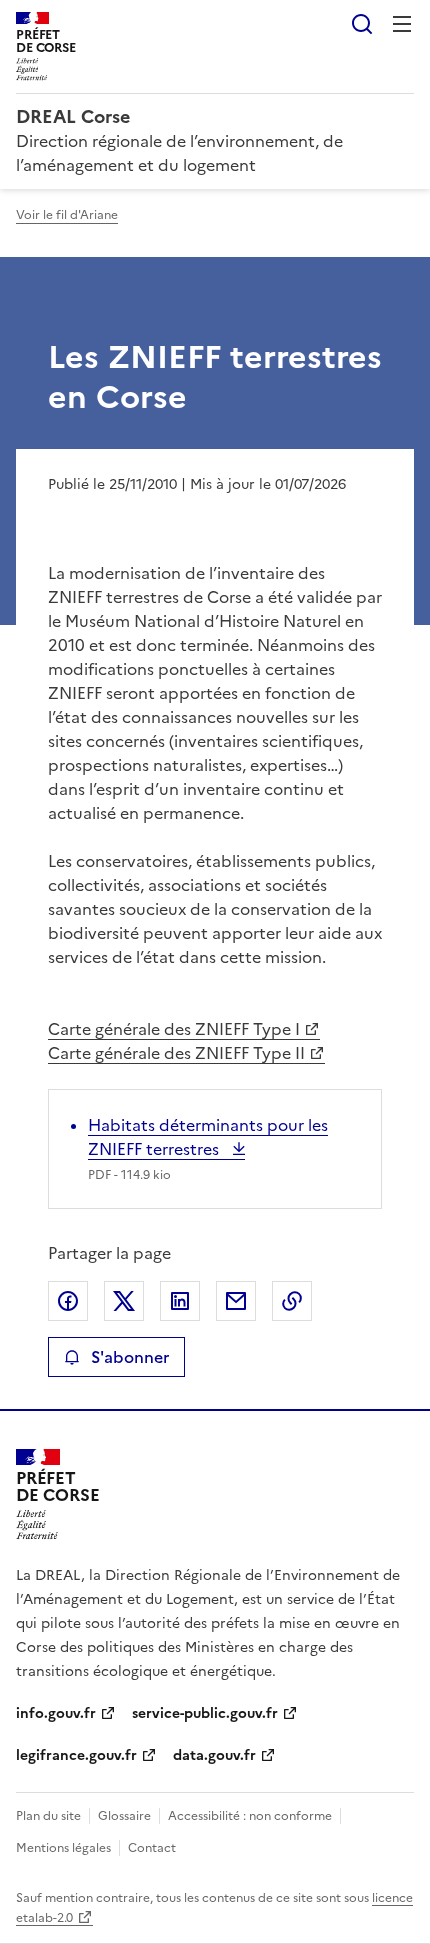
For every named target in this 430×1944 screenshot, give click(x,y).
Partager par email (236, 1301)
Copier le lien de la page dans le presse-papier (292, 1301)
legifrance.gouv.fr (76, 1755)
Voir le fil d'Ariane (67, 215)
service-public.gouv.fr (205, 1713)
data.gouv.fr (214, 1755)
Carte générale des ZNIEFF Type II (176, 1053)
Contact (152, 1848)
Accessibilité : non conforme (250, 1816)
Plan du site (48, 1816)
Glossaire (124, 1816)
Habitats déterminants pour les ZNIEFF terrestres (208, 1137)
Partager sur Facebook (68, 1301)
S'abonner (130, 1357)
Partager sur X (124, 1301)
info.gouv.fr (56, 1713)
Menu (402, 24)
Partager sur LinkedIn (180, 1301)
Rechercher (362, 24)
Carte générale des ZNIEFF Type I (174, 1029)
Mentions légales (63, 1848)
